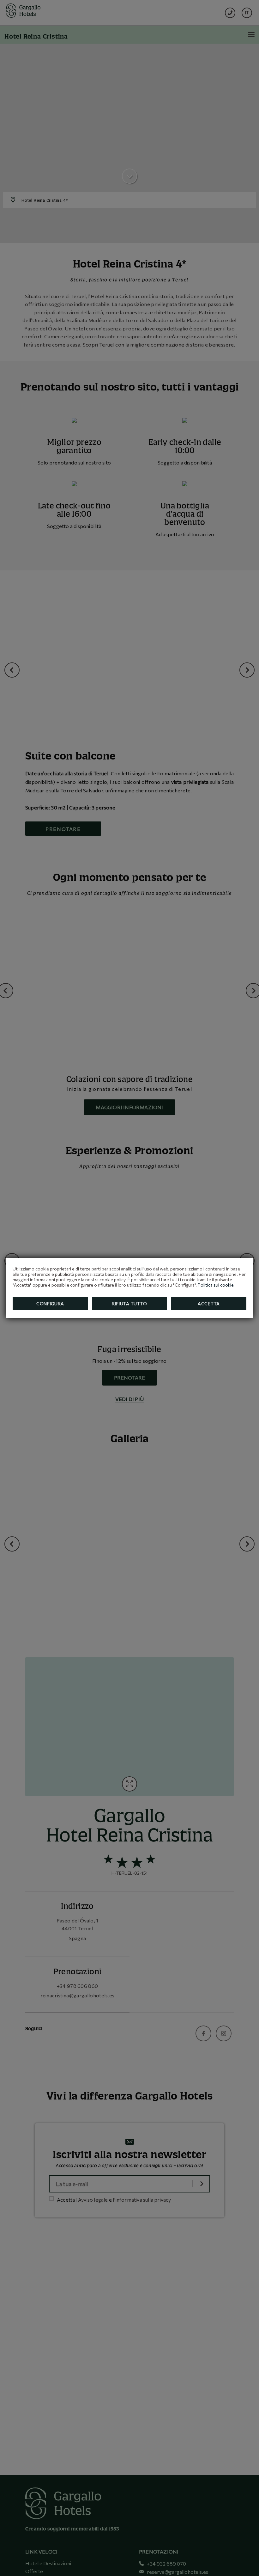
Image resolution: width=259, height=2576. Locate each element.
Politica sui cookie (216, 1285)
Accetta (209, 1303)
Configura (50, 1303)
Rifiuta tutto (129, 1303)
